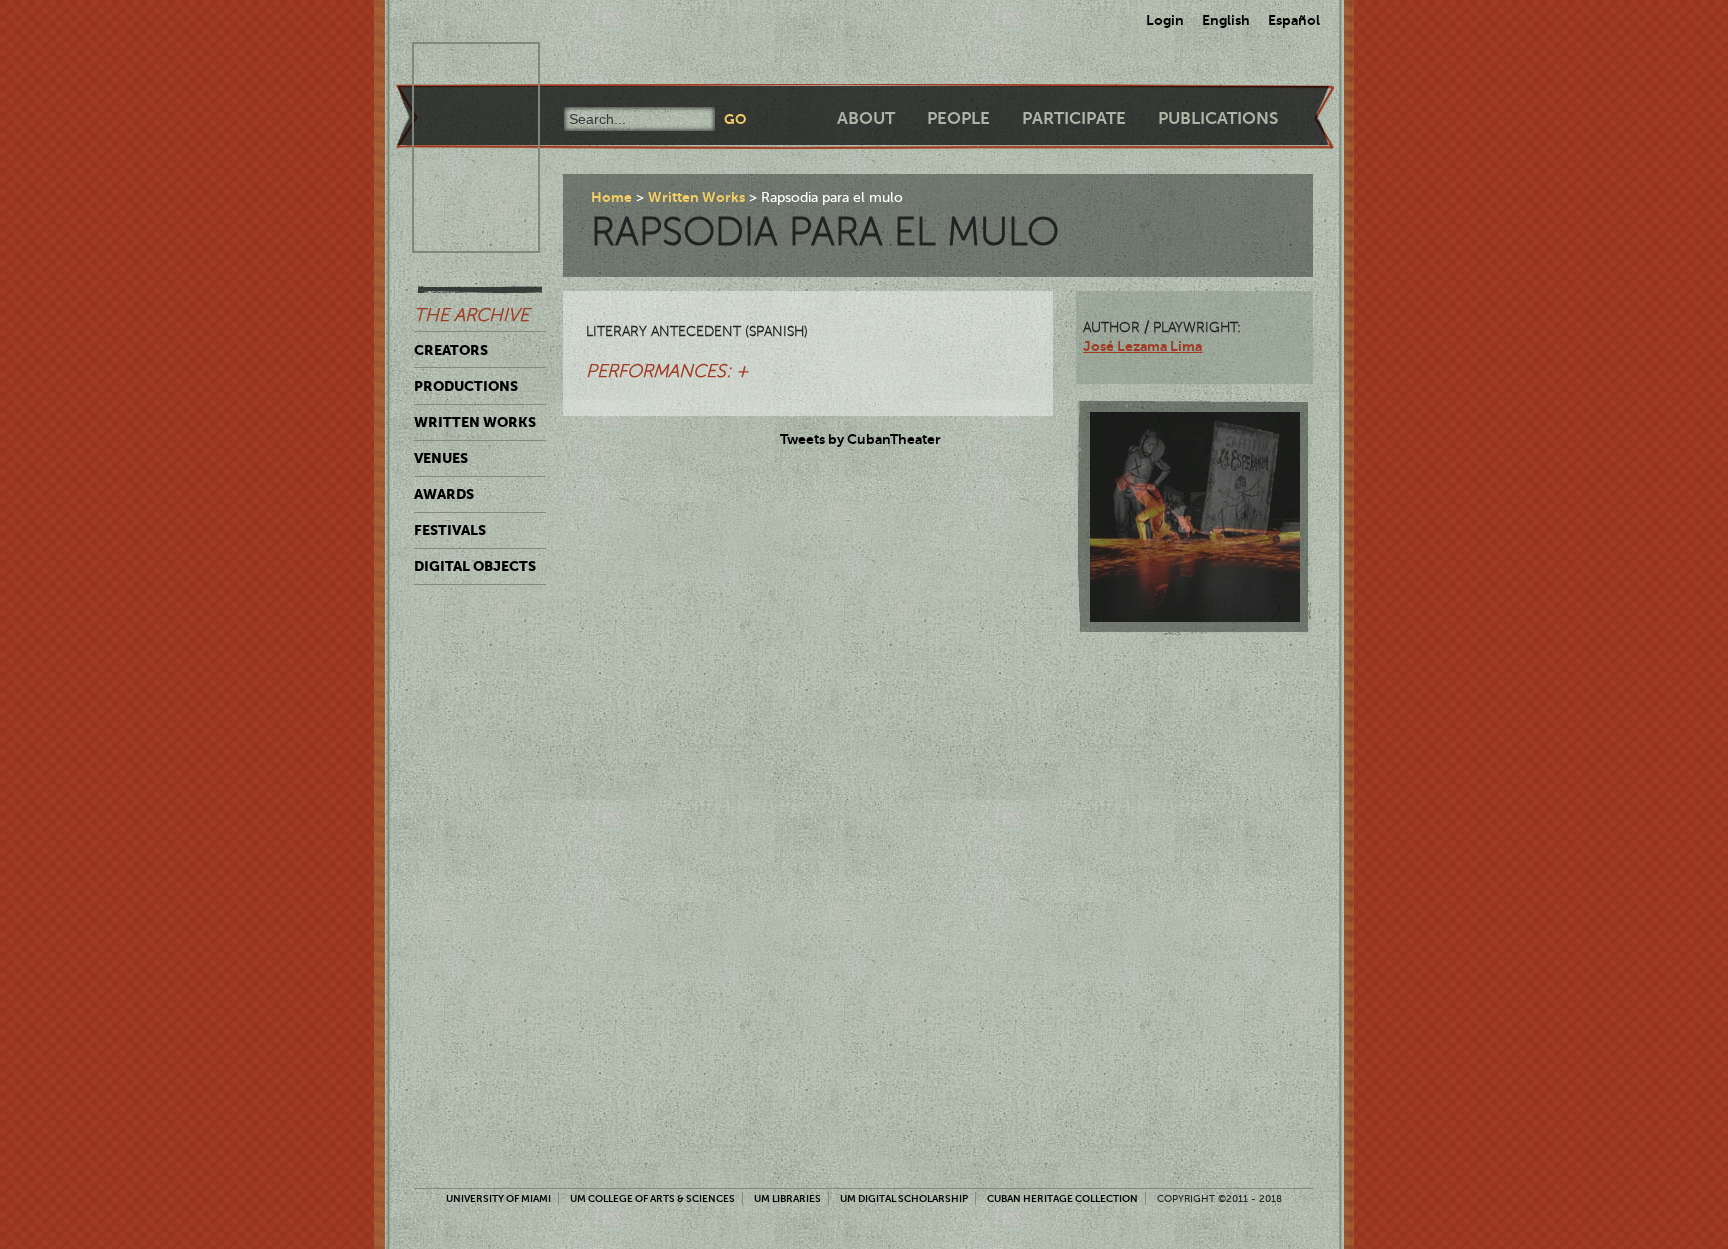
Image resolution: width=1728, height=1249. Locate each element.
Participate (1074, 118)
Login (1165, 20)
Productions (466, 386)
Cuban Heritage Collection (1062, 1198)
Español (1294, 20)
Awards (444, 494)
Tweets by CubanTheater (860, 439)
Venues (441, 458)
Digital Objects (475, 566)
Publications (1218, 118)
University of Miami (498, 1198)
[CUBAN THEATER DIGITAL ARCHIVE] (458, 66)
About (866, 118)
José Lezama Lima (1142, 346)
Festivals (450, 530)
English (1226, 20)
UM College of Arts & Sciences (652, 1198)
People (958, 118)
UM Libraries (787, 1198)
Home (611, 197)
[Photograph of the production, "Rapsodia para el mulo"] (1195, 517)
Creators (451, 350)
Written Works (475, 422)
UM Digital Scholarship (904, 1198)
